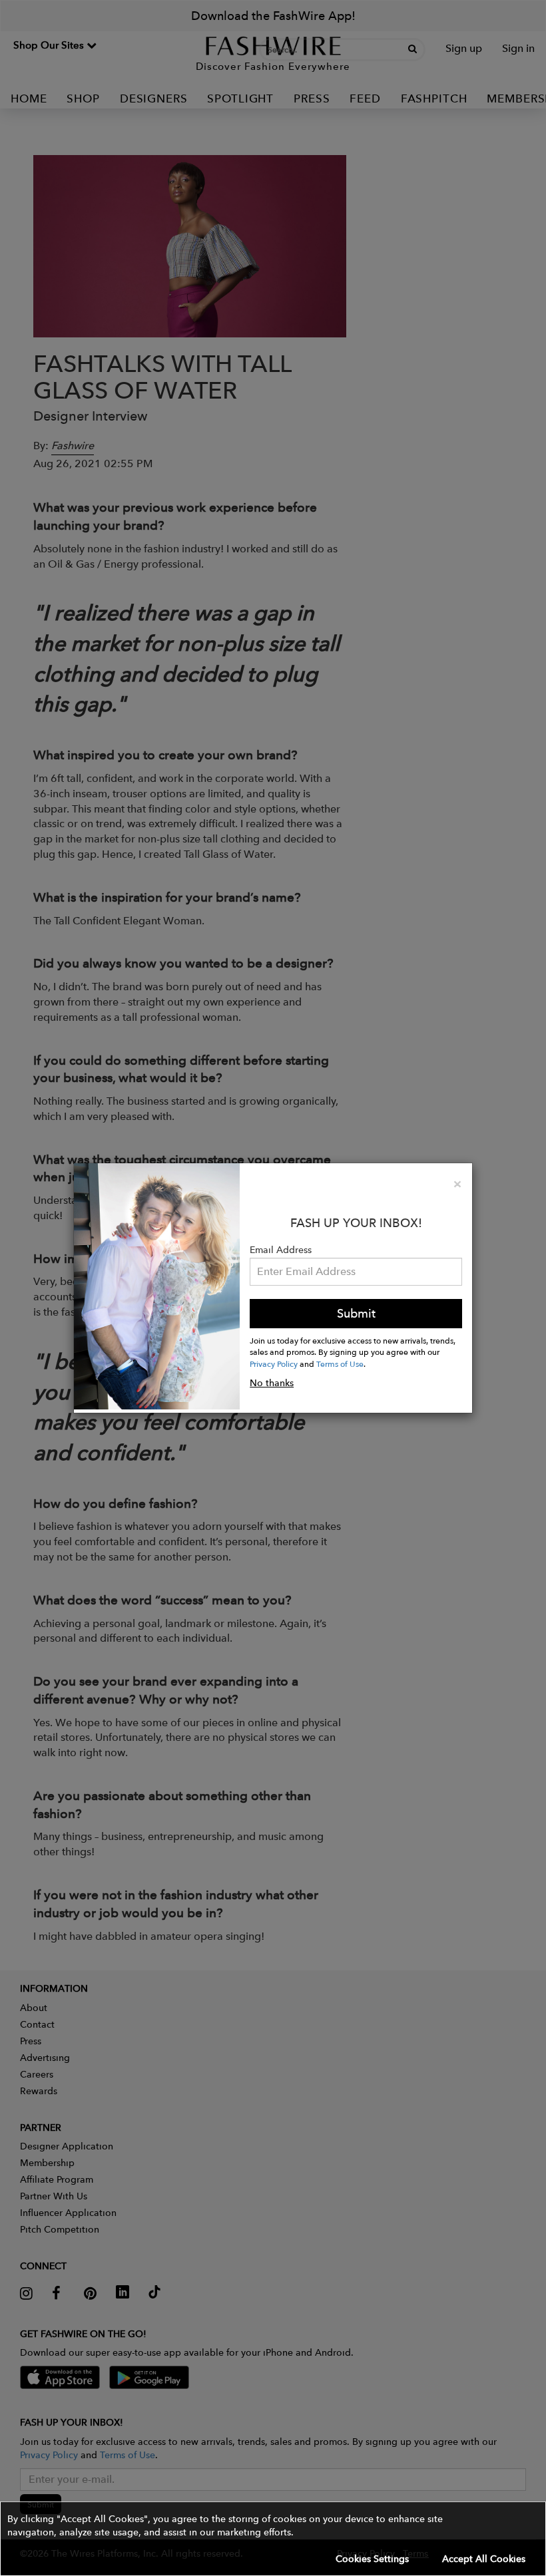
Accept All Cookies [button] (484, 2559)
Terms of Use (340, 1364)
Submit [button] (356, 1313)
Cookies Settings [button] (372, 2559)
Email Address (281, 1250)
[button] (273, 2539)
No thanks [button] (272, 1383)
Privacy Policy (274, 1364)
